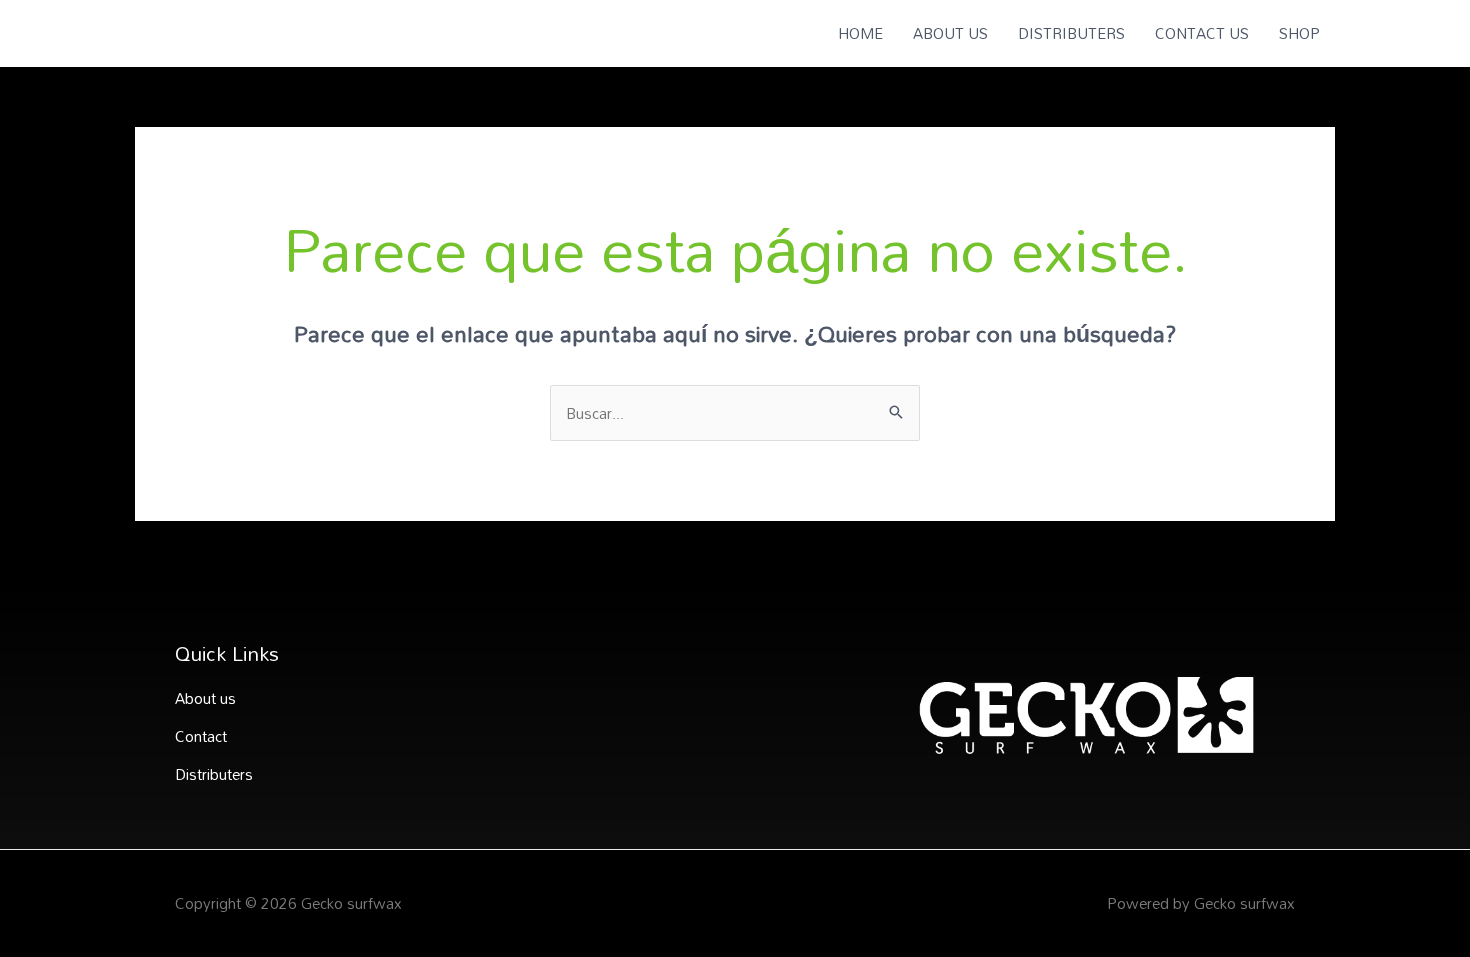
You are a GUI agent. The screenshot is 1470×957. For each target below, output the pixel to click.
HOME (860, 33)
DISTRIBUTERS (1071, 33)
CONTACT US (1202, 33)
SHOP (1299, 33)
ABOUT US (950, 33)
